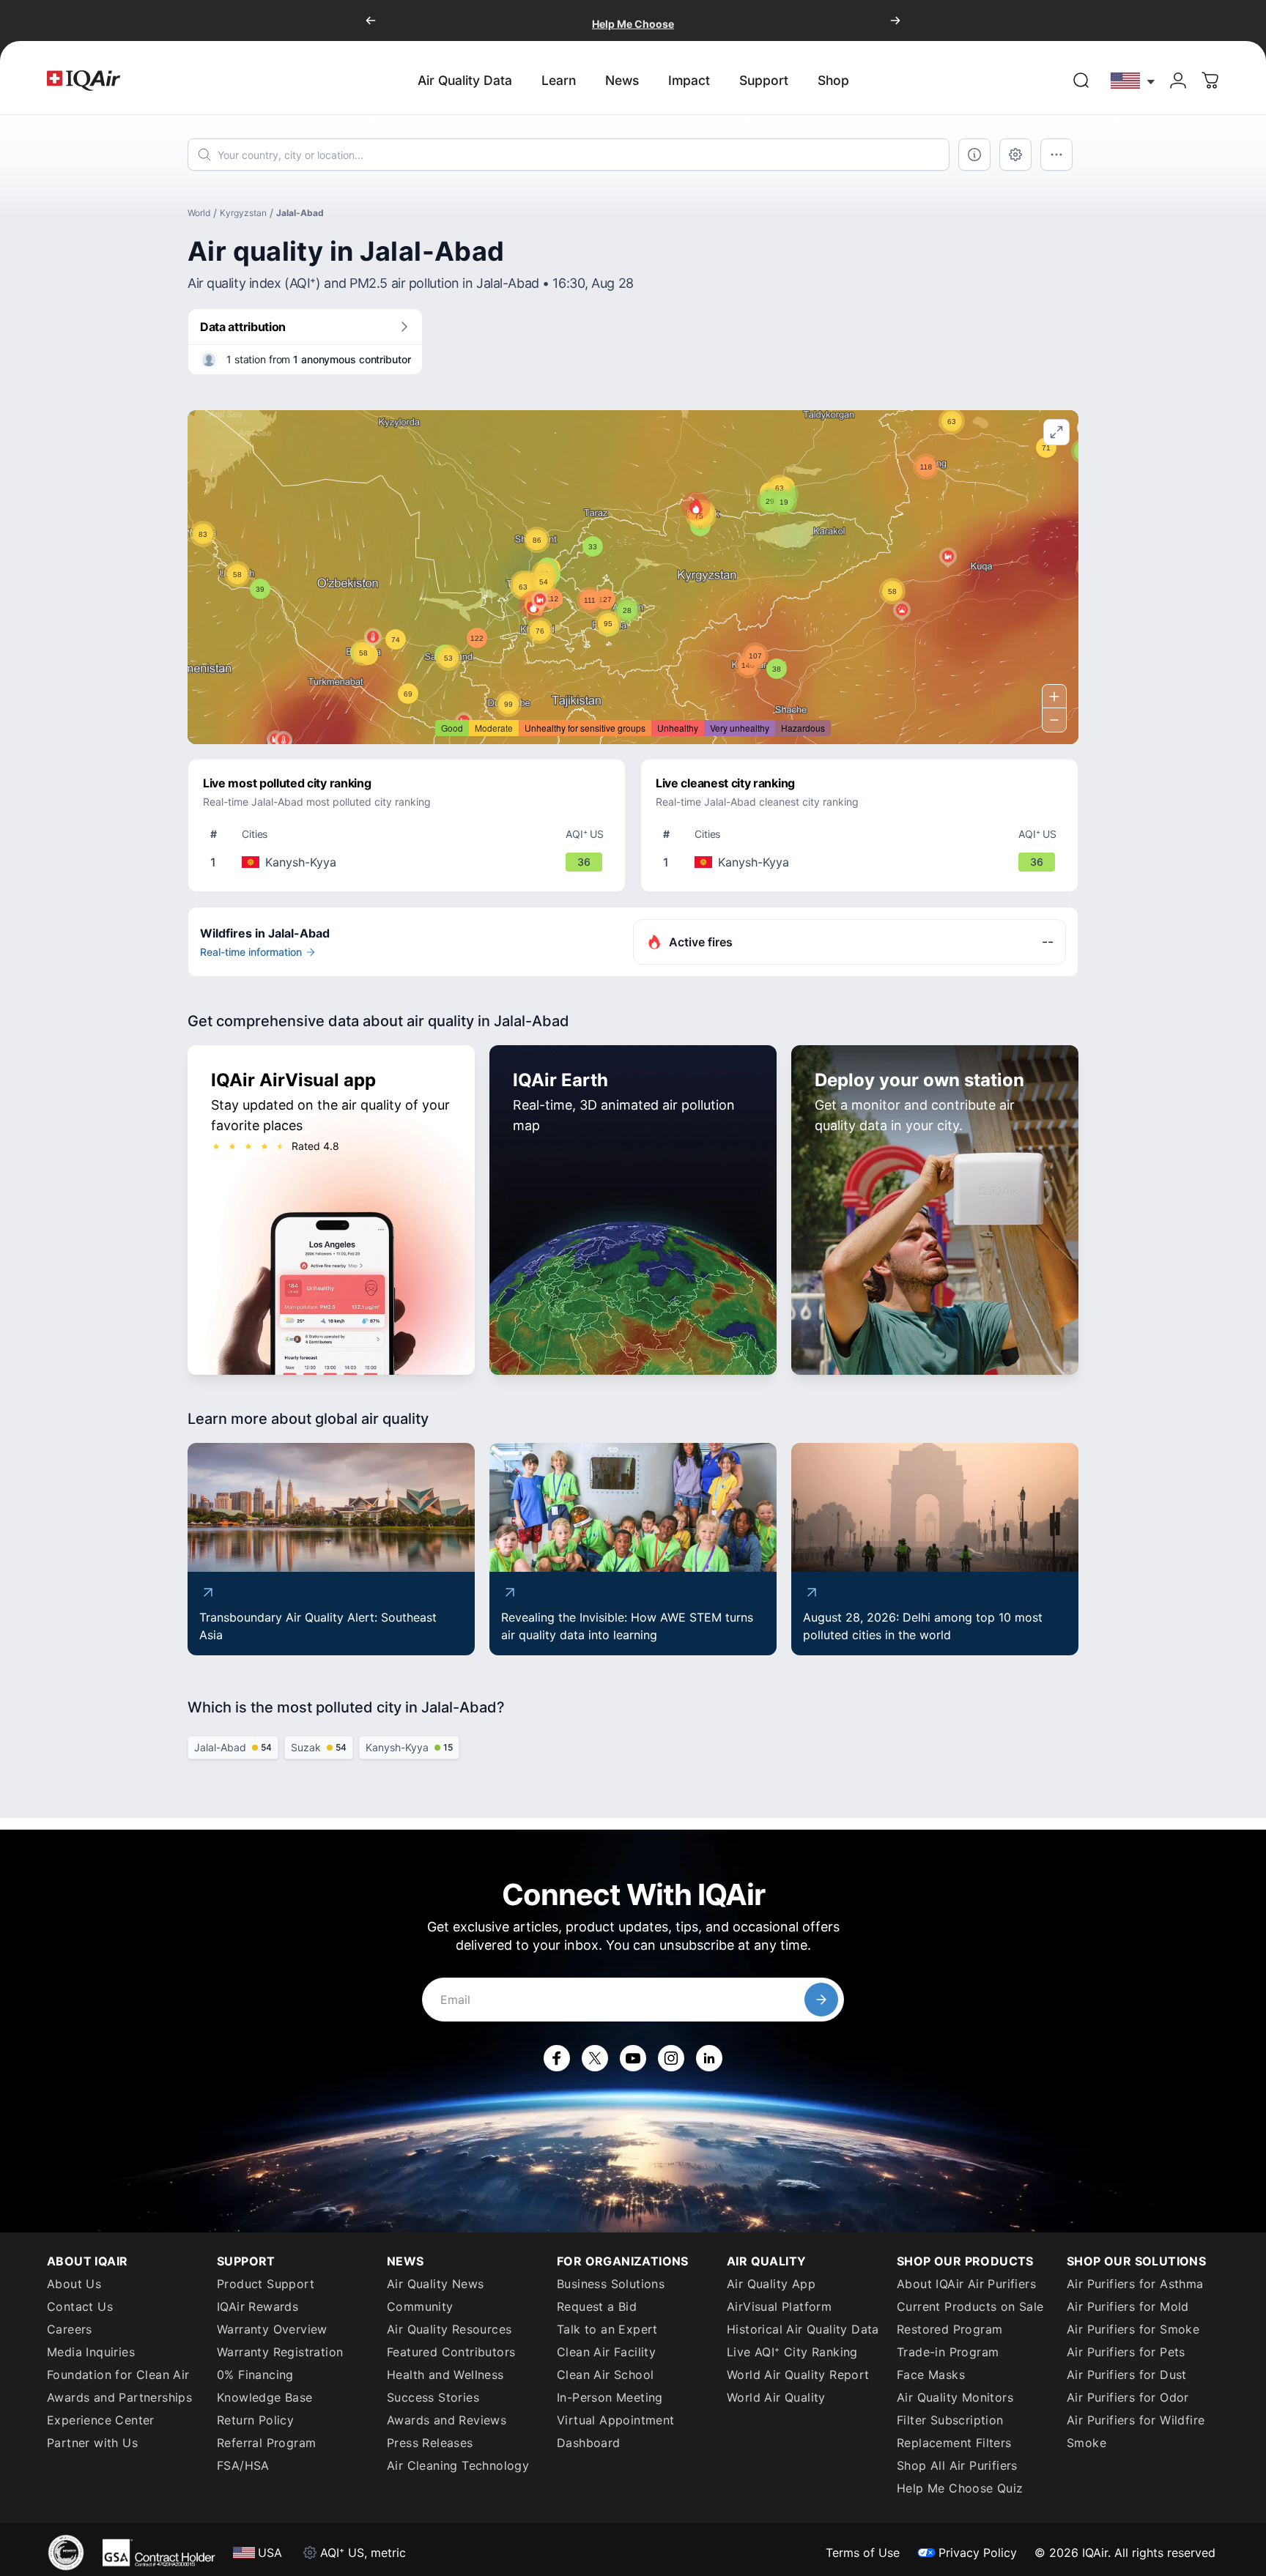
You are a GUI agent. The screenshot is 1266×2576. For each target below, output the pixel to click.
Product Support (266, 2284)
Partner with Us (92, 2443)
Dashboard (589, 2443)
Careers (70, 2329)
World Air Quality (776, 2397)
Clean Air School (605, 2375)
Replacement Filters (954, 2443)
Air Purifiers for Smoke (1133, 2329)
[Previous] (371, 21)
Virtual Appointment (616, 2420)
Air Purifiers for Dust (1127, 2375)
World (199, 213)
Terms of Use (863, 2553)
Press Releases (430, 2443)
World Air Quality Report (798, 2375)
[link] (1081, 81)
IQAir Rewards (258, 2306)
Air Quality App (771, 2284)
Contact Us (80, 2306)
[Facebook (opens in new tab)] (557, 2058)
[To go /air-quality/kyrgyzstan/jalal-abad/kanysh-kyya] (410, 862)
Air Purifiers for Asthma (1135, 2284)
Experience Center (101, 2420)
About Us (74, 2284)
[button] (696, 506)
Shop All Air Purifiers (957, 2465)
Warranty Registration (280, 2352)
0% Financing (255, 2375)
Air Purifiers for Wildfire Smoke (1136, 2431)
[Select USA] (1133, 80)
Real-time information (251, 952)
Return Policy (255, 2420)
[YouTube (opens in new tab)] (633, 2058)
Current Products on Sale (970, 2306)
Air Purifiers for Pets (1126, 2352)
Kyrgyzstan (243, 213)
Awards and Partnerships (119, 2397)
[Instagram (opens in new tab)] (671, 2058)
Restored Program (949, 2329)
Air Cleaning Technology (458, 2465)
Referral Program (266, 2443)
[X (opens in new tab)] (595, 2058)
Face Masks (931, 2375)
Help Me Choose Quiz (960, 2488)
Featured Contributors (451, 2352)
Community (420, 2306)
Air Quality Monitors (955, 2397)
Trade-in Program (948, 2352)
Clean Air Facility (606, 2352)
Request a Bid (597, 2306)
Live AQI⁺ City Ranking (792, 2352)
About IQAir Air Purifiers (966, 2284)
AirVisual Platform (779, 2306)
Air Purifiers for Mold (1128, 2306)
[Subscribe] (821, 2000)
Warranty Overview (272, 2329)
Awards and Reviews (447, 2420)
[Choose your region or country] (1133, 80)
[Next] (895, 21)
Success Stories (433, 2397)
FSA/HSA (243, 2465)
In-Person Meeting (610, 2397)
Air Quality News (435, 2284)
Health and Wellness (445, 2375)
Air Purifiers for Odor (1128, 2397)
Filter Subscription (950, 2420)
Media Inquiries (91, 2352)
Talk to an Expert (607, 2329)
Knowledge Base (265, 2397)
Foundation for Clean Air (118, 2375)
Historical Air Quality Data (803, 2329)
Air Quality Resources (449, 2329)
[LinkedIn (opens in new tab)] (709, 2058)
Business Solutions (611, 2284)
